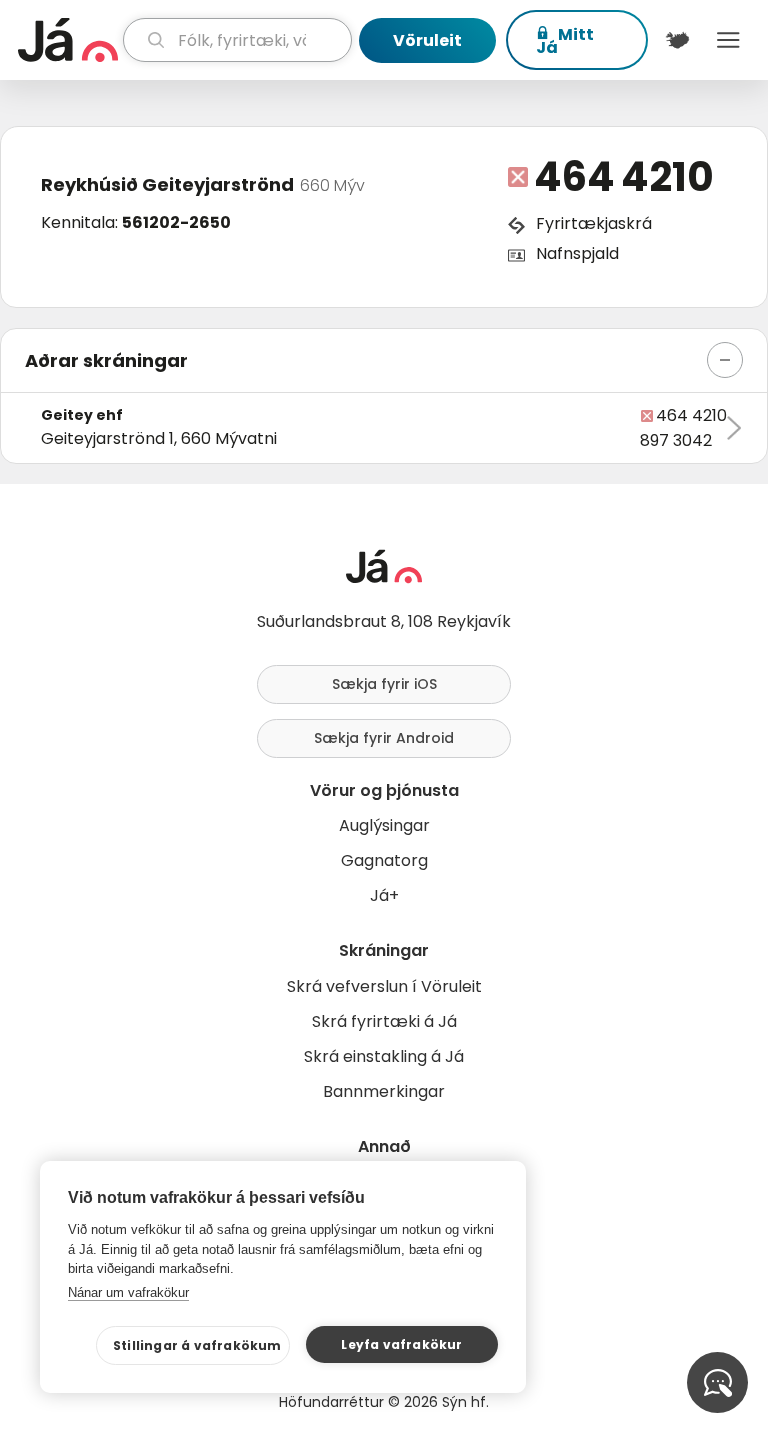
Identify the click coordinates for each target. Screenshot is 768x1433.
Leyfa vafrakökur (401, 1344)
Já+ (384, 895)
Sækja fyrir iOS (384, 684)
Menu (728, 40)
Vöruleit (427, 40)
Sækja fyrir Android (384, 738)
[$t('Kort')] (677, 40)
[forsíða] (68, 40)
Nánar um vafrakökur (128, 1292)
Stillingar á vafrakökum (197, 1345)
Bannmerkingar (384, 1091)
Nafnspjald (577, 253)
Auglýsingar (384, 825)
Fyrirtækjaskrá (594, 223)
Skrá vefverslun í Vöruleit (384, 986)
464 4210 (624, 177)
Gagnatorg (384, 860)
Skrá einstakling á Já (384, 1056)
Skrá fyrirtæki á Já (384, 1021)
